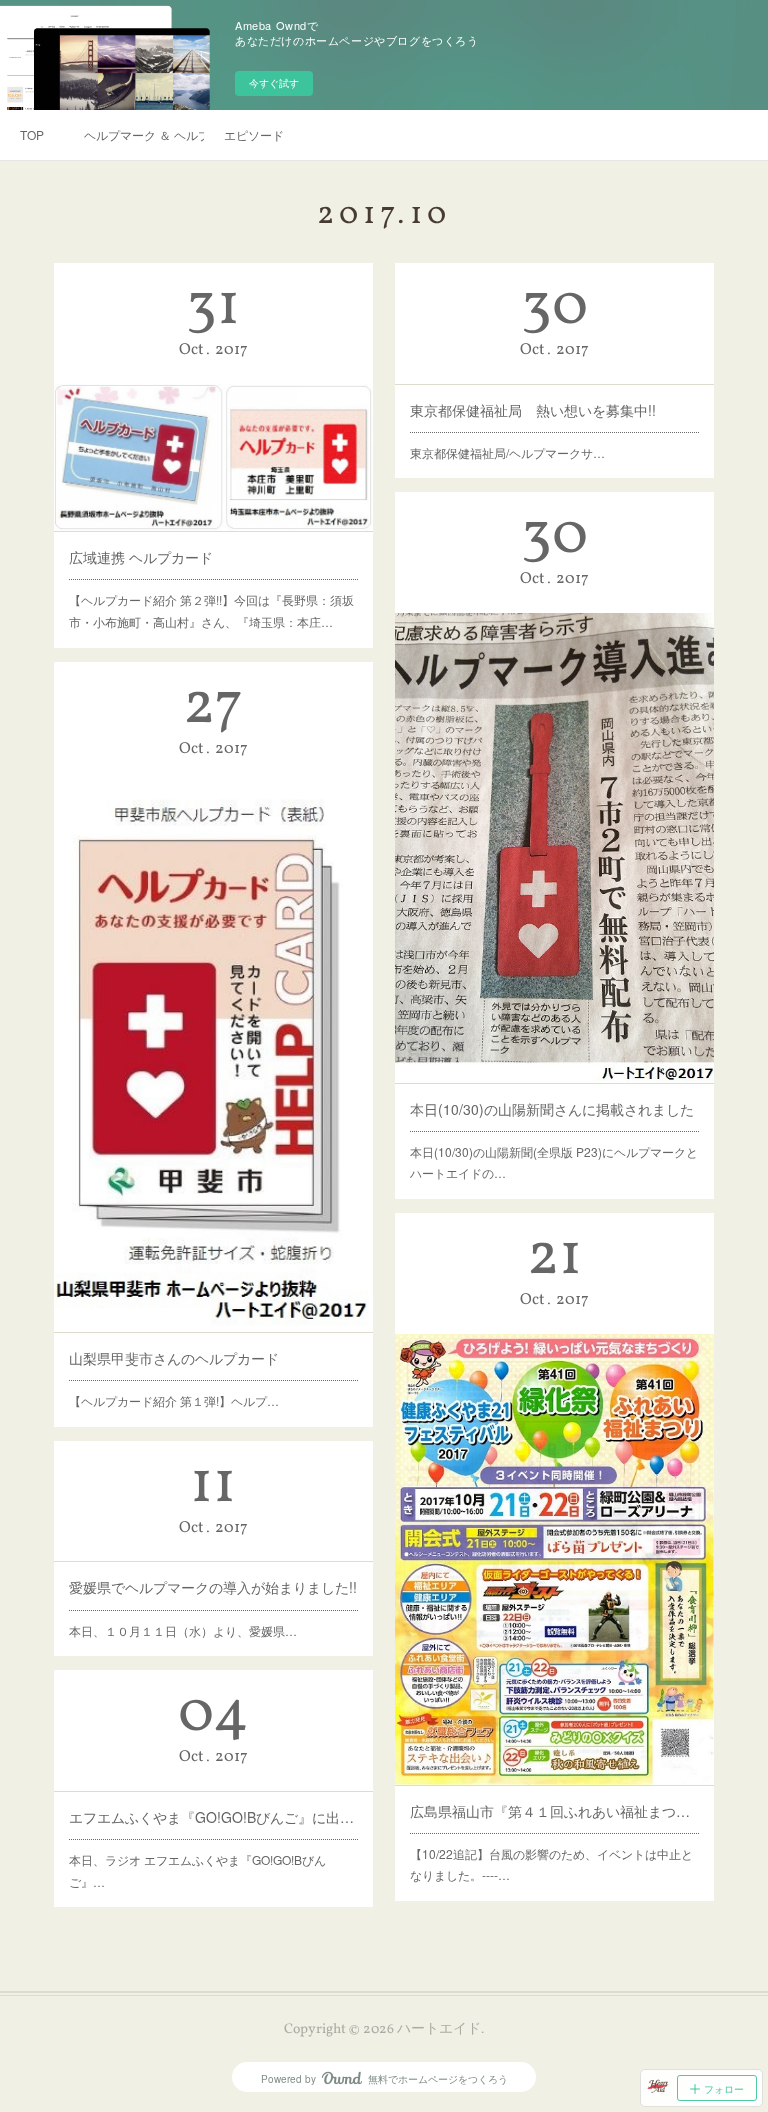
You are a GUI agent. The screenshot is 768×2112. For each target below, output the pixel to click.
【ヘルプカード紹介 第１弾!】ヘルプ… (174, 1400)
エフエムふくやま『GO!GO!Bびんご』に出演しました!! (214, 1817)
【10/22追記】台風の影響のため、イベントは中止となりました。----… (551, 1864)
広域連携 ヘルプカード (141, 557)
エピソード (254, 134)
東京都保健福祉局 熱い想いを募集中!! (533, 410)
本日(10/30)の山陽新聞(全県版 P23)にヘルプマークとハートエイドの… (554, 1162)
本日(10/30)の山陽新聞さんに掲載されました (552, 1109)
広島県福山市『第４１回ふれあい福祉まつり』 (555, 1811)
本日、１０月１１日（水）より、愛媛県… (183, 1630)
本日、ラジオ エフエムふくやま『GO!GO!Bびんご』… (197, 1870)
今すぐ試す (274, 83)
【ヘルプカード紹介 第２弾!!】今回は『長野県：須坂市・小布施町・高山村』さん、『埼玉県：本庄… (211, 610)
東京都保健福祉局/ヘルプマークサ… (507, 452)
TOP (32, 134)
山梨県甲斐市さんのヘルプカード (174, 1358)
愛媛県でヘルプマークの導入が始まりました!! (213, 1587)
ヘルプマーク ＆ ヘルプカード (144, 134)
